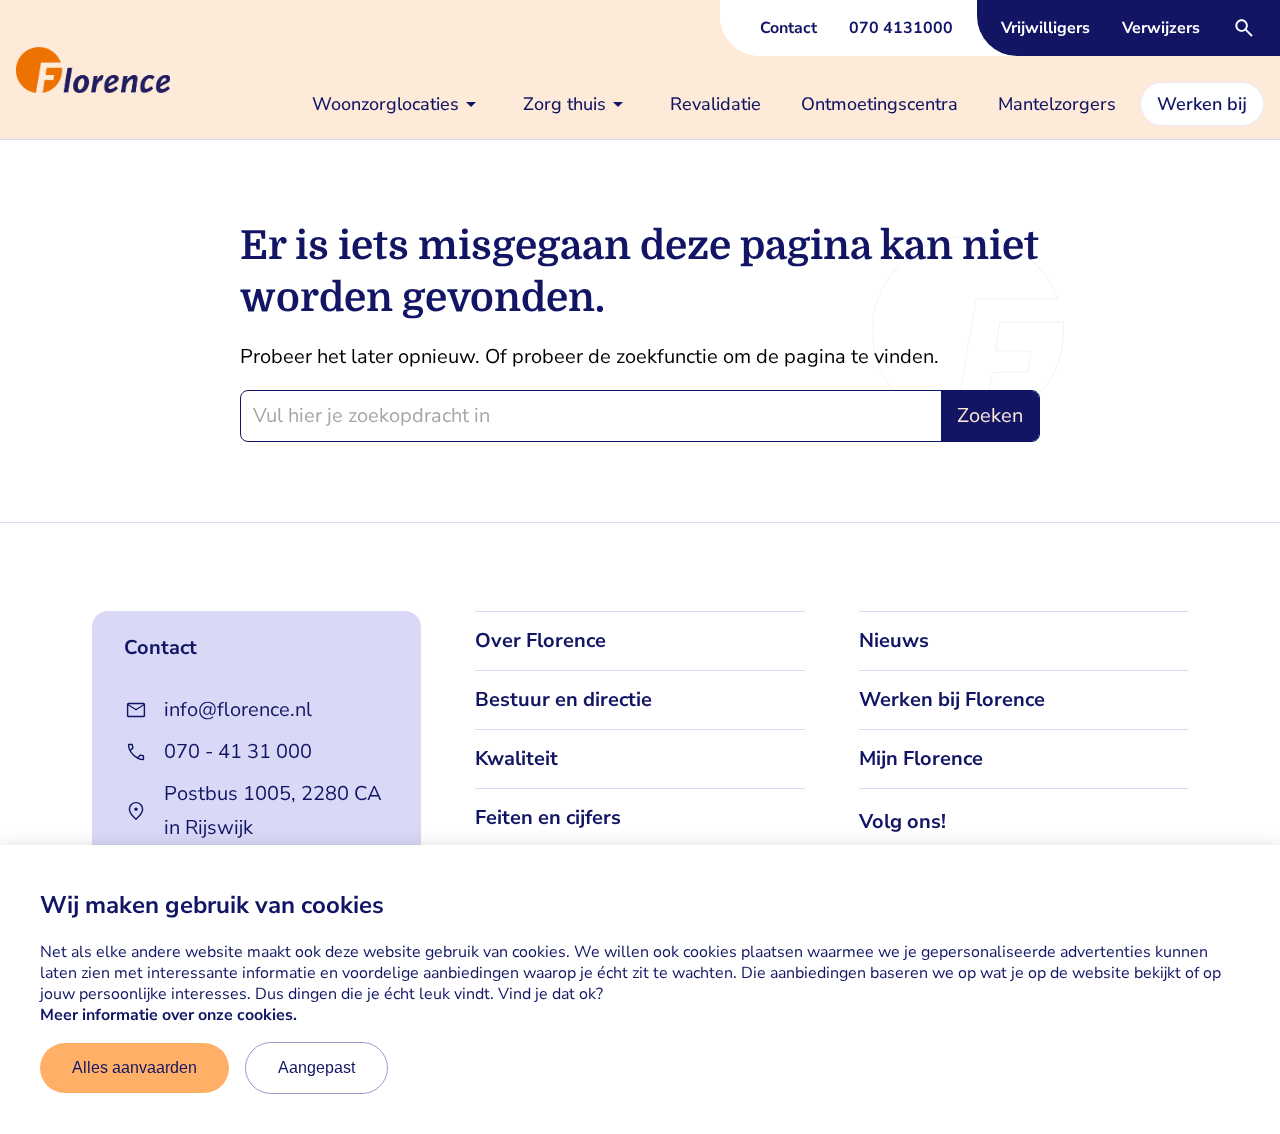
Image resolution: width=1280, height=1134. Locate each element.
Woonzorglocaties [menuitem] (385, 104)
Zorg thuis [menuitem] (564, 104)
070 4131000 (901, 28)
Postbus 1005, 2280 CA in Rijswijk (273, 810)
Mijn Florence (921, 758)
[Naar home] (8, 70)
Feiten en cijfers (548, 817)
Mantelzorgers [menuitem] (1057, 104)
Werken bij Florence (952, 699)
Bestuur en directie (563, 699)
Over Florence (540, 640)
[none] (397, 104)
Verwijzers (1161, 28)
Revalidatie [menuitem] (715, 104)
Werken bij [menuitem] (1202, 104)
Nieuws (894, 640)
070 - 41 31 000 (238, 751)
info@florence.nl (238, 709)
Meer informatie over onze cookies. (168, 1015)
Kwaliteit (516, 758)
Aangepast (316, 1067)
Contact (788, 28)
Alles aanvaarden (134, 1067)
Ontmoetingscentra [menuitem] (879, 104)
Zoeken (990, 415)
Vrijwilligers (1045, 28)
